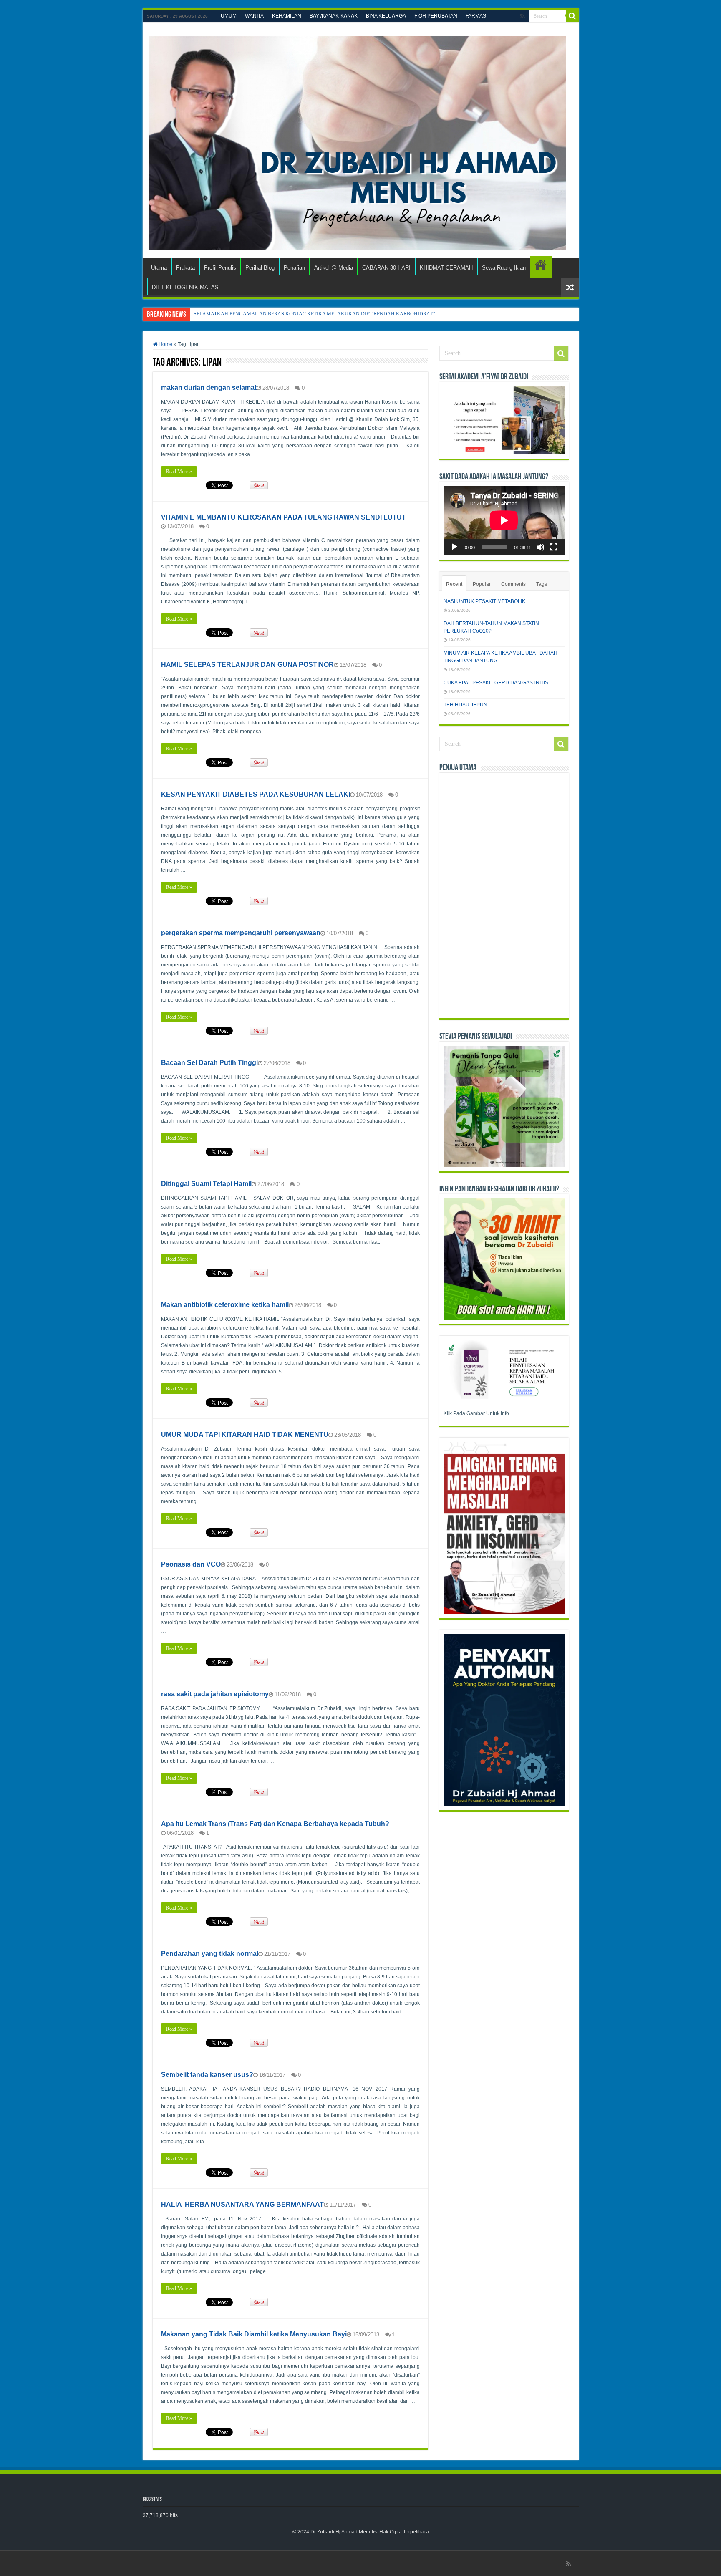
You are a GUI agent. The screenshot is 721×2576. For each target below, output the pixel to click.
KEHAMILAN (287, 16)
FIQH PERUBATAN (436, 16)
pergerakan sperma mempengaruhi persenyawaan (241, 933)
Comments (513, 584)
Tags (542, 584)
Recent (454, 584)
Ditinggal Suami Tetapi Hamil (206, 1184)
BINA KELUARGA (386, 16)
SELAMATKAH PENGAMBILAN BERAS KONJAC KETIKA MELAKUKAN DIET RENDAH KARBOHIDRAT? (314, 314)
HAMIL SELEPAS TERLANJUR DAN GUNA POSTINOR (247, 665)
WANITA (254, 16)
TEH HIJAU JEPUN (465, 705)
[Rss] (523, 16)
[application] (504, 521)
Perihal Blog (260, 268)
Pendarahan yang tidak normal (210, 1954)
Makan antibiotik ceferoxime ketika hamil (225, 1305)
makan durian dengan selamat (209, 387)
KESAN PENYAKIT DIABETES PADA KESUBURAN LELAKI (256, 794)
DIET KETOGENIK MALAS (541, 267)
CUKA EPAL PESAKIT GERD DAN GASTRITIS (496, 683)
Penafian (294, 268)
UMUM (229, 16)
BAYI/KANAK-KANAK (334, 16)
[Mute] (540, 547)
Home (165, 344)
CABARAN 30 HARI (386, 268)
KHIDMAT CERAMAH (446, 268)
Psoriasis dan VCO (191, 1564)
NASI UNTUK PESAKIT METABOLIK (484, 601)
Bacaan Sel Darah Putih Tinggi (209, 1063)
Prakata (185, 268)
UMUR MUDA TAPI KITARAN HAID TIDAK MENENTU (245, 1434)
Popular (482, 584)
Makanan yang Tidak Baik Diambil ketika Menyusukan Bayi (254, 2334)
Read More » (179, 472)
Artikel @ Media (334, 268)
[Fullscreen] (554, 547)
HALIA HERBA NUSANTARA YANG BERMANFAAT (242, 2204)
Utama (159, 268)
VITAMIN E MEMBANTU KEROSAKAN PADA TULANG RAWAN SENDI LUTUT (284, 517)
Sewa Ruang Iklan (504, 268)
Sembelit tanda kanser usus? (207, 2075)
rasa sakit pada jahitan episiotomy (215, 1694)
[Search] (572, 16)
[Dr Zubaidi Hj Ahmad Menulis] (357, 141)
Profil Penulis (220, 268)
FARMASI (476, 16)
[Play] (454, 547)
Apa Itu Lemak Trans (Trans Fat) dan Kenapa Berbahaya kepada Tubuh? (275, 1824)
